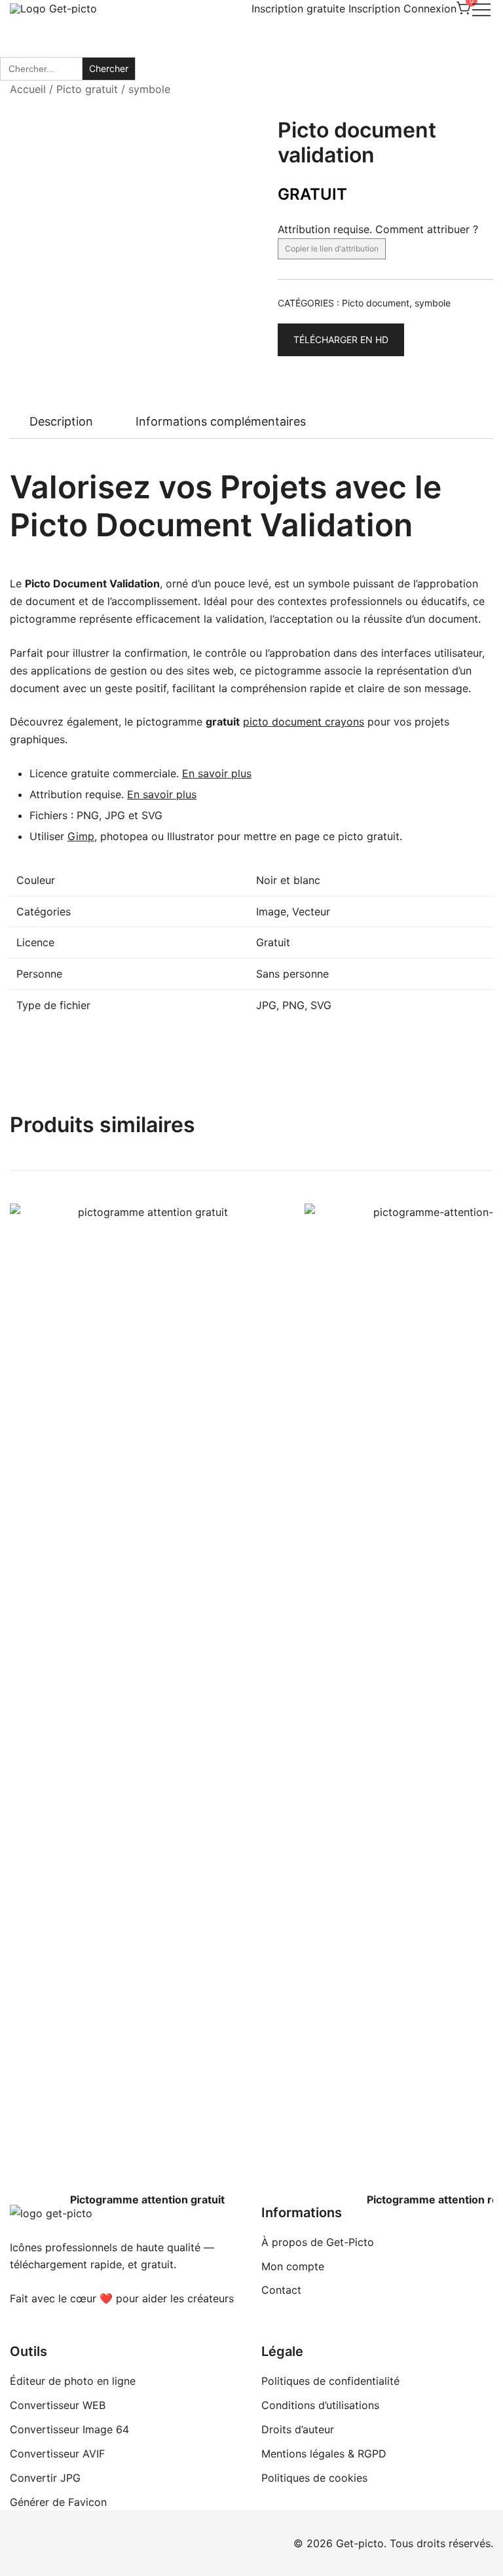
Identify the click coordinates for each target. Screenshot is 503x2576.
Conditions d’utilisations (320, 2405)
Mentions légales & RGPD (324, 2454)
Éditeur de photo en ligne (73, 2381)
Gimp (81, 836)
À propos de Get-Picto (318, 2242)
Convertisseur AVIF (57, 2454)
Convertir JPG (45, 2478)
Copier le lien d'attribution (332, 248)
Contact (281, 2290)
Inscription (374, 9)
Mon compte (293, 2266)
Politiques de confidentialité (330, 2381)
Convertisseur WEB (58, 2405)
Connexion (430, 9)
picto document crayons (304, 722)
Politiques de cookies (314, 2478)
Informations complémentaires (221, 421)
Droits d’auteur (298, 2429)
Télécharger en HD (341, 340)
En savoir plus (217, 773)
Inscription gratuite (298, 9)
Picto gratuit (87, 89)
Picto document (376, 303)
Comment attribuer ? (427, 229)
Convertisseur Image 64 (69, 2429)
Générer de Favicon (58, 2502)
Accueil (28, 89)
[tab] (61, 422)
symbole (149, 89)
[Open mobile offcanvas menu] (481, 9)
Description (61, 421)
